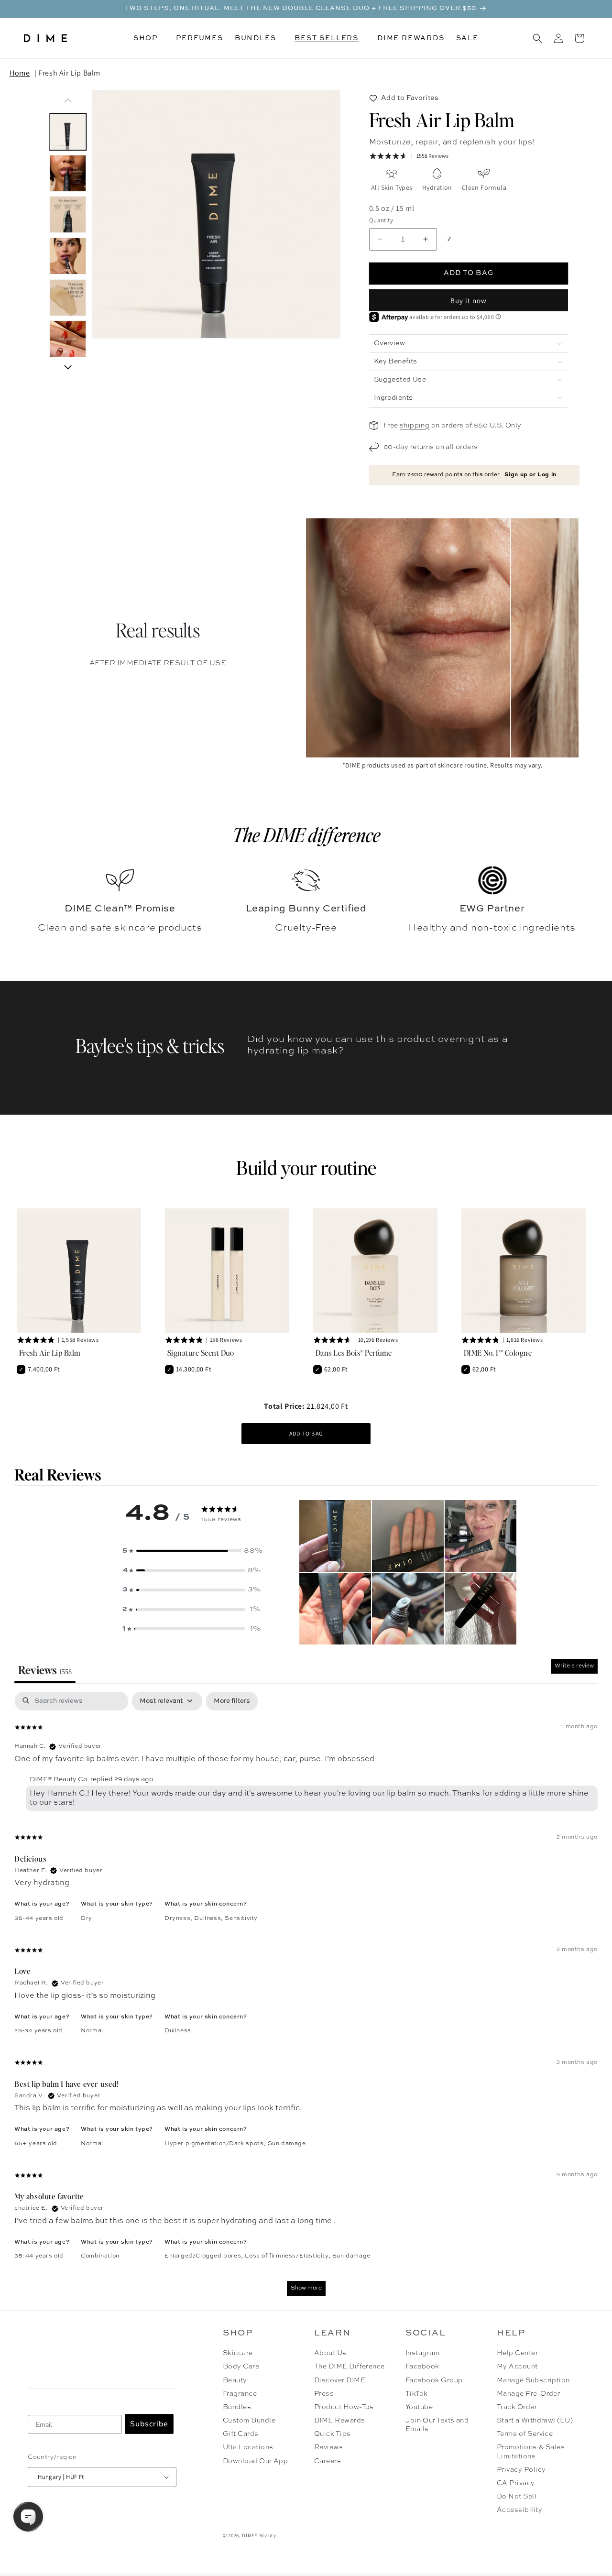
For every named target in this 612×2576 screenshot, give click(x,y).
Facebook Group (434, 2380)
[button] (149, 38)
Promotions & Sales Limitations (531, 2452)
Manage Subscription (533, 2380)
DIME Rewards (340, 2421)
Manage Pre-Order (529, 2394)
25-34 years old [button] (38, 2031)
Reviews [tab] (45, 1670)
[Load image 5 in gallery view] (68, 298)
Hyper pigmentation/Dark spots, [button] (216, 2144)
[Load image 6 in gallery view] (68, 339)
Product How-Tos (344, 2407)
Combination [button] (100, 2256)
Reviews (328, 2447)
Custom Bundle (249, 2421)
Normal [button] (92, 2031)
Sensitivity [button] (241, 1918)
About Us (330, 2353)
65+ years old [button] (36, 2144)
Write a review (574, 1666)
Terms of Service (525, 2434)
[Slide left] (68, 100)
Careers (328, 2461)
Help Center (517, 2353)
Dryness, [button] (179, 1918)
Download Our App (256, 2461)
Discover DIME (340, 2380)
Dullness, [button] (209, 1918)
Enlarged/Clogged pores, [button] (205, 2256)
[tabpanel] (306, 1998)
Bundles (237, 2407)
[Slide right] (68, 367)
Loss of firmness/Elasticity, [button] (288, 2256)
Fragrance (240, 2394)
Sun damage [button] (287, 2144)
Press (324, 2394)
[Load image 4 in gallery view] (68, 256)
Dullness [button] (178, 2031)
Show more (306, 2288)
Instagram (422, 2353)
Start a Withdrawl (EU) (535, 2421)
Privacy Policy (521, 2470)
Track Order (517, 2407)
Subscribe (149, 2424)
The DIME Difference (350, 2367)
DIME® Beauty (259, 2535)
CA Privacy (516, 2483)
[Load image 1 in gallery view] (68, 132)
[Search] (537, 38)
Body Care (241, 2367)
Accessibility (519, 2510)
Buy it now (469, 301)
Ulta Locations (248, 2447)
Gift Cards (241, 2434)
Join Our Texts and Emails (437, 2425)
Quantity (381, 220)
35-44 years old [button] (39, 1918)
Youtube (419, 2407)
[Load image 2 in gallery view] (68, 173)
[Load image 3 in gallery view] (68, 215)
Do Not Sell (517, 2497)
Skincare (238, 2353)
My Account (517, 2367)
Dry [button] (87, 1918)
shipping (415, 426)
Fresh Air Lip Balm (69, 73)
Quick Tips (333, 2434)
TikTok (417, 2394)
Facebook (422, 2367)
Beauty (235, 2380)
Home (20, 73)
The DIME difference (306, 834)
